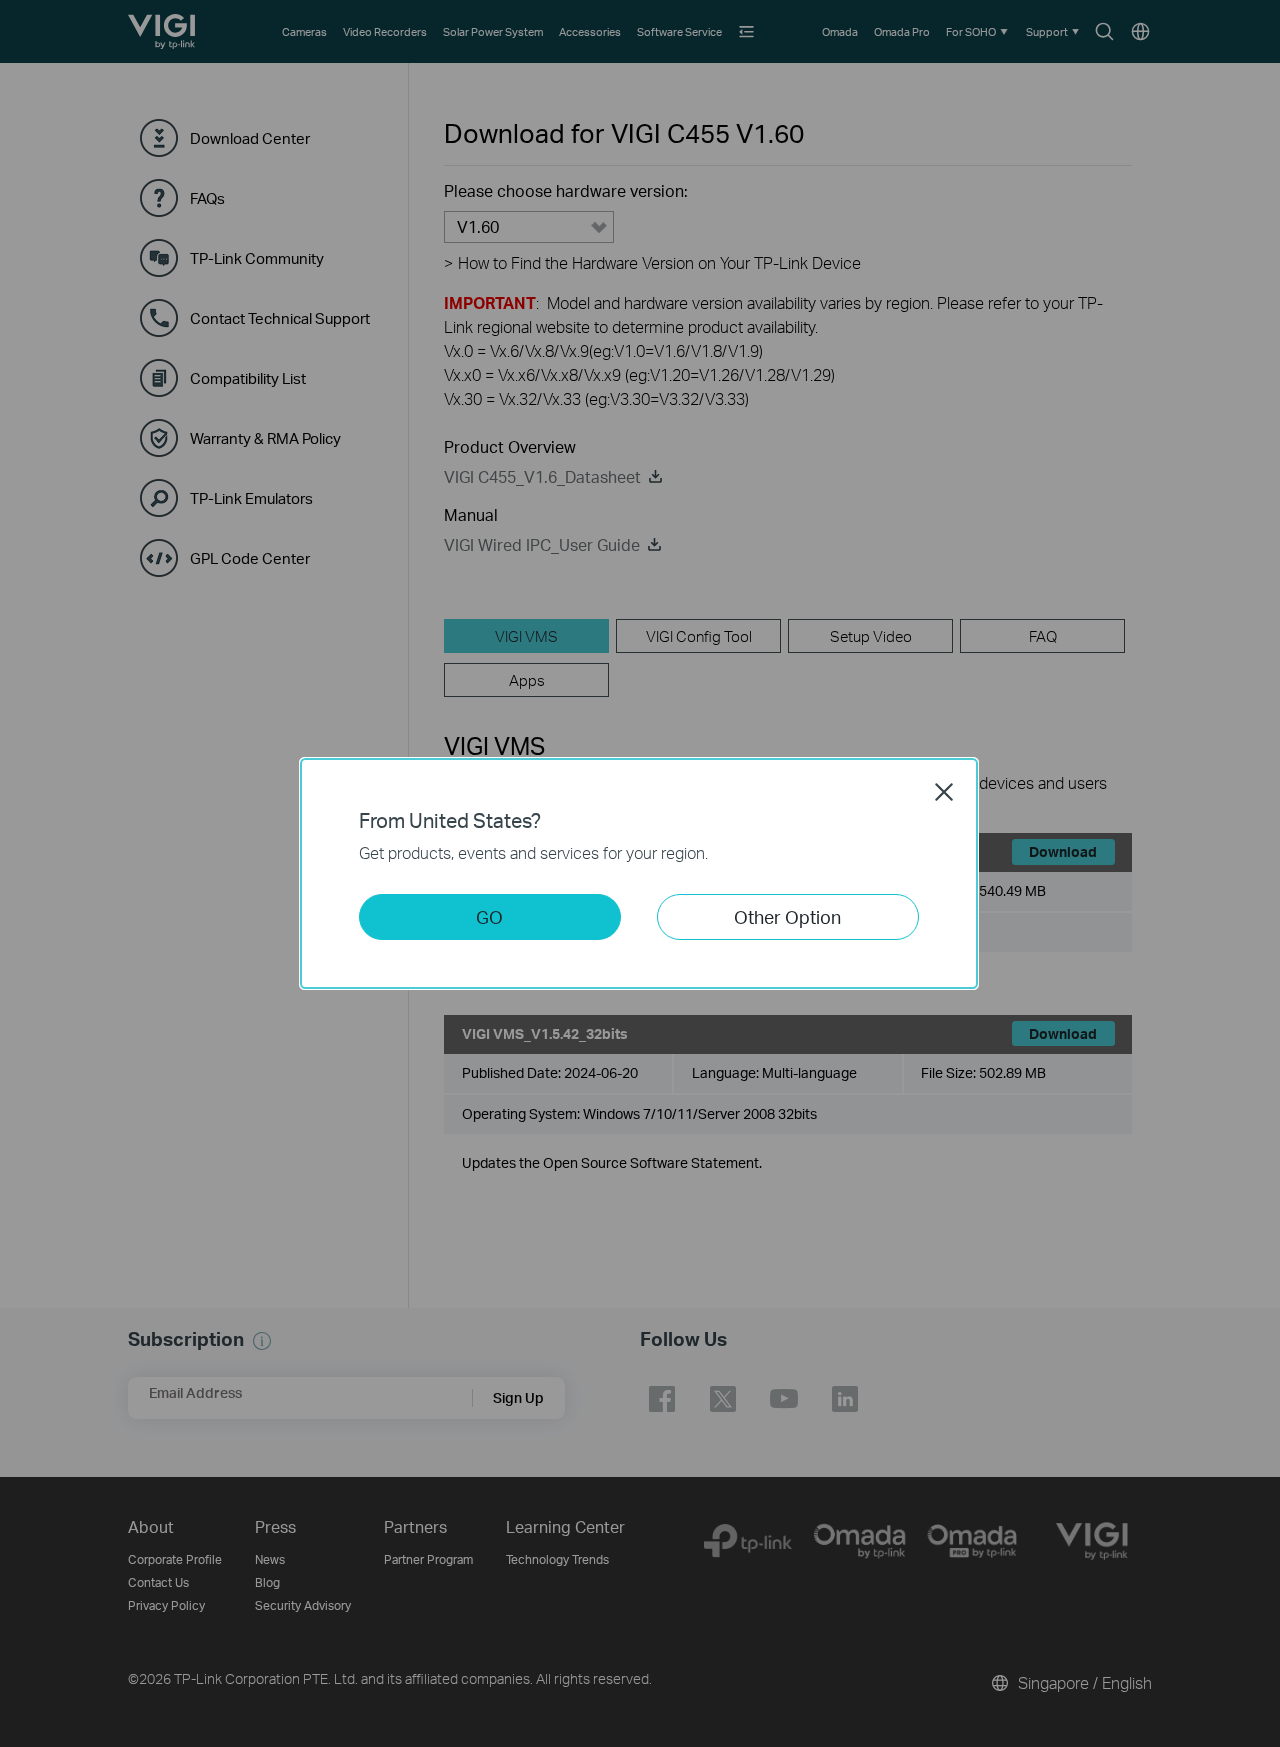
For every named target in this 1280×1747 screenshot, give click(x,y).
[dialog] (640, 873)
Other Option (787, 916)
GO (489, 916)
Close (944, 792)
